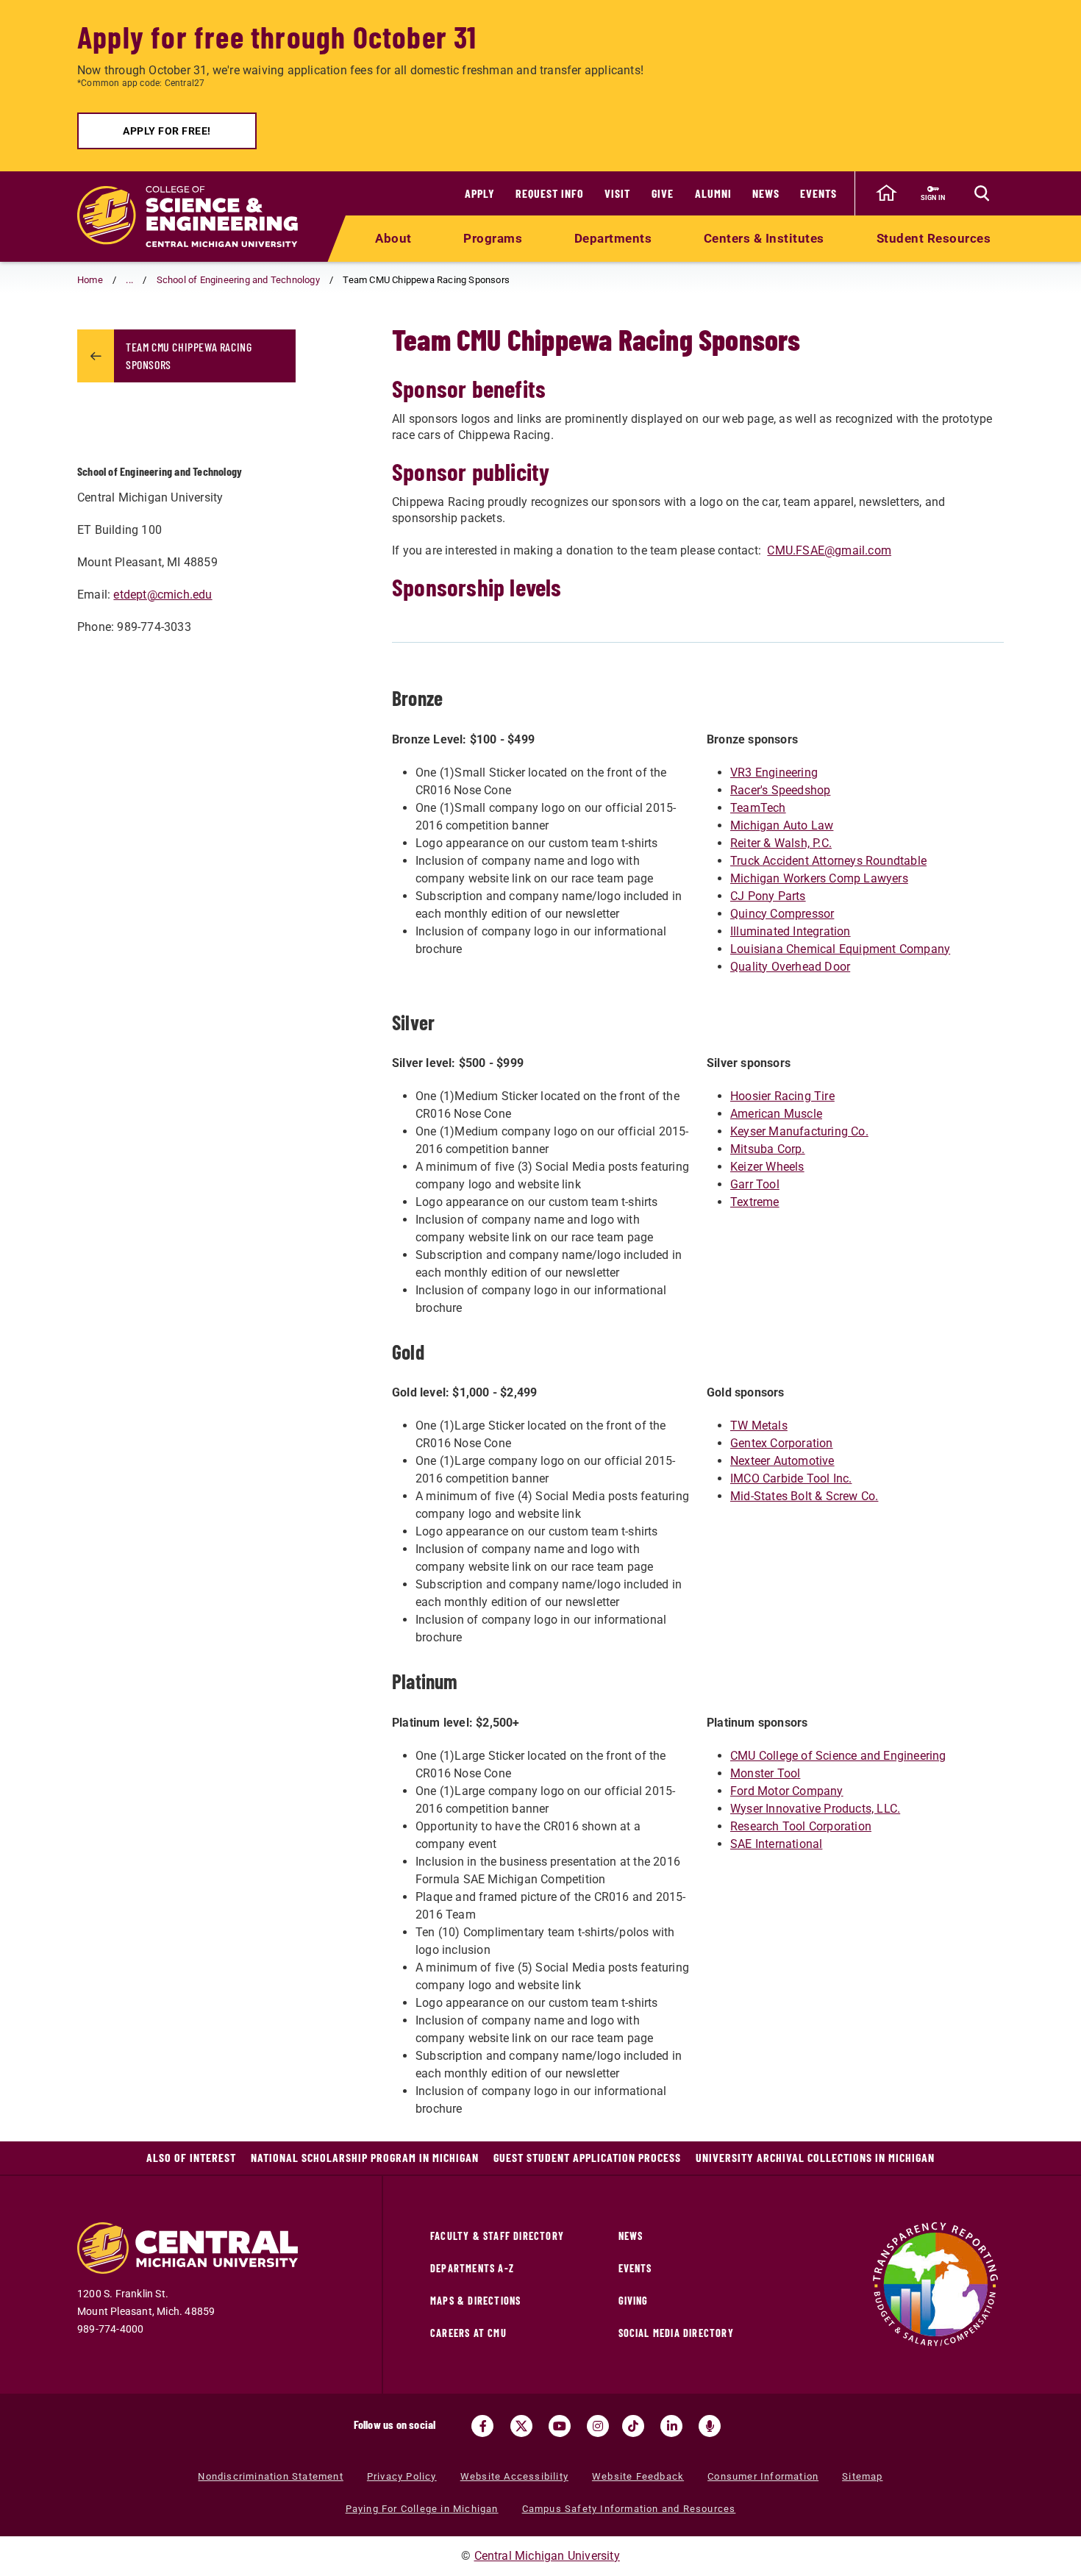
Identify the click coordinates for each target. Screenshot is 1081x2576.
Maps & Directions (475, 2301)
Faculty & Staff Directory (497, 2236)
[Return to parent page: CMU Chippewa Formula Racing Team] (96, 356)
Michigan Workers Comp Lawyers (819, 878)
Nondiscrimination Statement (270, 2476)
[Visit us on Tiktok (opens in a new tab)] (633, 2426)
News (766, 193)
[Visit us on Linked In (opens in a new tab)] (671, 2426)
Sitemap (862, 2476)
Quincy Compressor (782, 914)
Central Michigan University (547, 2556)
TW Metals (759, 1426)
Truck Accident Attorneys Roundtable (828, 861)
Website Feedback (638, 2476)
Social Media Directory (676, 2333)
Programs (493, 238)
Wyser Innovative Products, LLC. (815, 1809)
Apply (480, 193)
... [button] (129, 280)
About (393, 238)
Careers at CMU (468, 2333)
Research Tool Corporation (801, 1826)
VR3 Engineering (774, 773)
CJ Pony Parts (768, 896)
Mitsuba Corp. (768, 1149)
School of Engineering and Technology (238, 280)
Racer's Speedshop (780, 790)
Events (818, 193)
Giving (634, 2301)
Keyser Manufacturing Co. (799, 1131)
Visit (617, 193)
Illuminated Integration (791, 931)
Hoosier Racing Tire (782, 1096)
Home (90, 280)
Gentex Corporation (782, 1443)
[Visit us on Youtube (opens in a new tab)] (560, 2426)
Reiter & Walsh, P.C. (781, 843)
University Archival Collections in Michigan (815, 2157)
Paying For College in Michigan (422, 2509)
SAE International (776, 1844)
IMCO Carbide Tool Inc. (791, 1478)
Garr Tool (755, 1184)
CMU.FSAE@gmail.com (829, 550)
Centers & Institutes (764, 238)
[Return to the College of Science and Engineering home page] (188, 217)
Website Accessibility (514, 2476)
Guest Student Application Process (587, 2157)
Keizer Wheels (767, 1167)
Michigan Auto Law (782, 825)
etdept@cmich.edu (163, 595)
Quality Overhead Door (790, 967)
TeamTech (758, 808)
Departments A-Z (472, 2268)
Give (663, 193)
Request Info (550, 193)
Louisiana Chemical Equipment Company (840, 949)
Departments (613, 238)
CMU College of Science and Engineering (838, 1756)
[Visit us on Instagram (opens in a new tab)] (598, 2426)
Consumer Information (763, 2476)
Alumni (713, 193)
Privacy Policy (402, 2476)
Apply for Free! (167, 131)
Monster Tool (765, 1773)
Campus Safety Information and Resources (629, 2509)
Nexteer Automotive (782, 1461)
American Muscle (776, 1114)
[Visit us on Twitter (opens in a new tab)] (521, 2426)
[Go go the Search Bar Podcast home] (710, 2426)
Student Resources (934, 238)
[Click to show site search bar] (982, 193)
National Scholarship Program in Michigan (365, 2157)
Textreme (755, 1202)
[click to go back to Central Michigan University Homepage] (886, 193)
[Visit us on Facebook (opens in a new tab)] (482, 2426)
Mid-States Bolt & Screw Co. (804, 1496)
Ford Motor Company (787, 1791)
